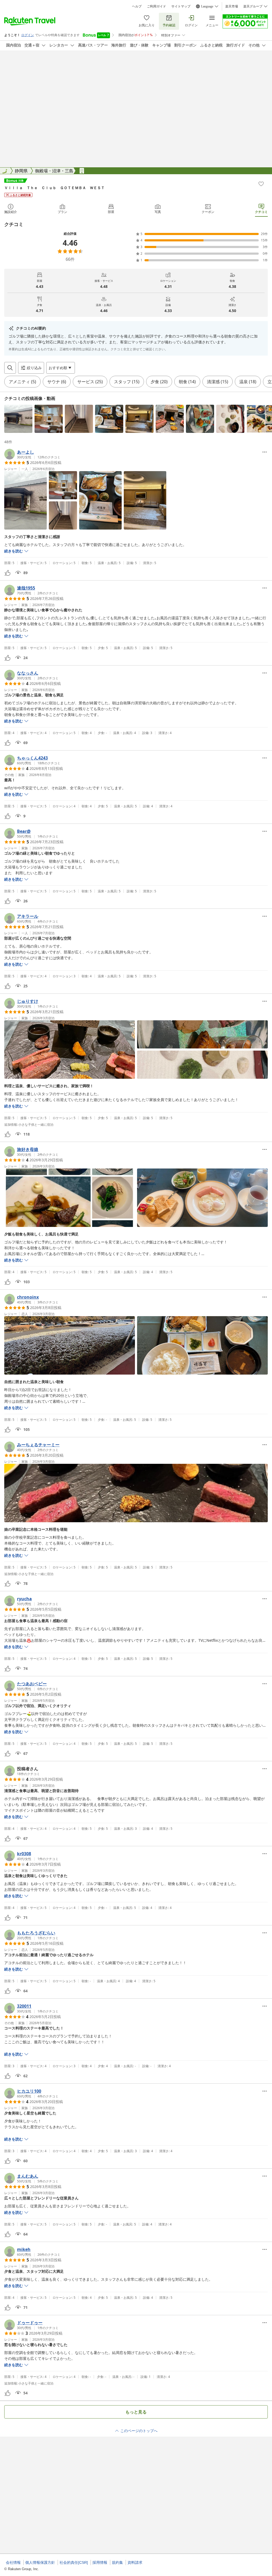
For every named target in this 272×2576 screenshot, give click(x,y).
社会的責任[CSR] (74, 2562)
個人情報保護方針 (40, 2562)
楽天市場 (232, 6)
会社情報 (13, 2562)
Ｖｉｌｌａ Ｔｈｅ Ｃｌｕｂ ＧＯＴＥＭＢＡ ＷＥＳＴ (54, 188)
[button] (18, 419)
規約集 (117, 2562)
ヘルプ (137, 6)
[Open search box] (10, 368)
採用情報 (100, 2562)
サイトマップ (181, 6)
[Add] (261, 184)
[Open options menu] (265, 452)
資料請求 (135, 2562)
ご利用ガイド (156, 6)
